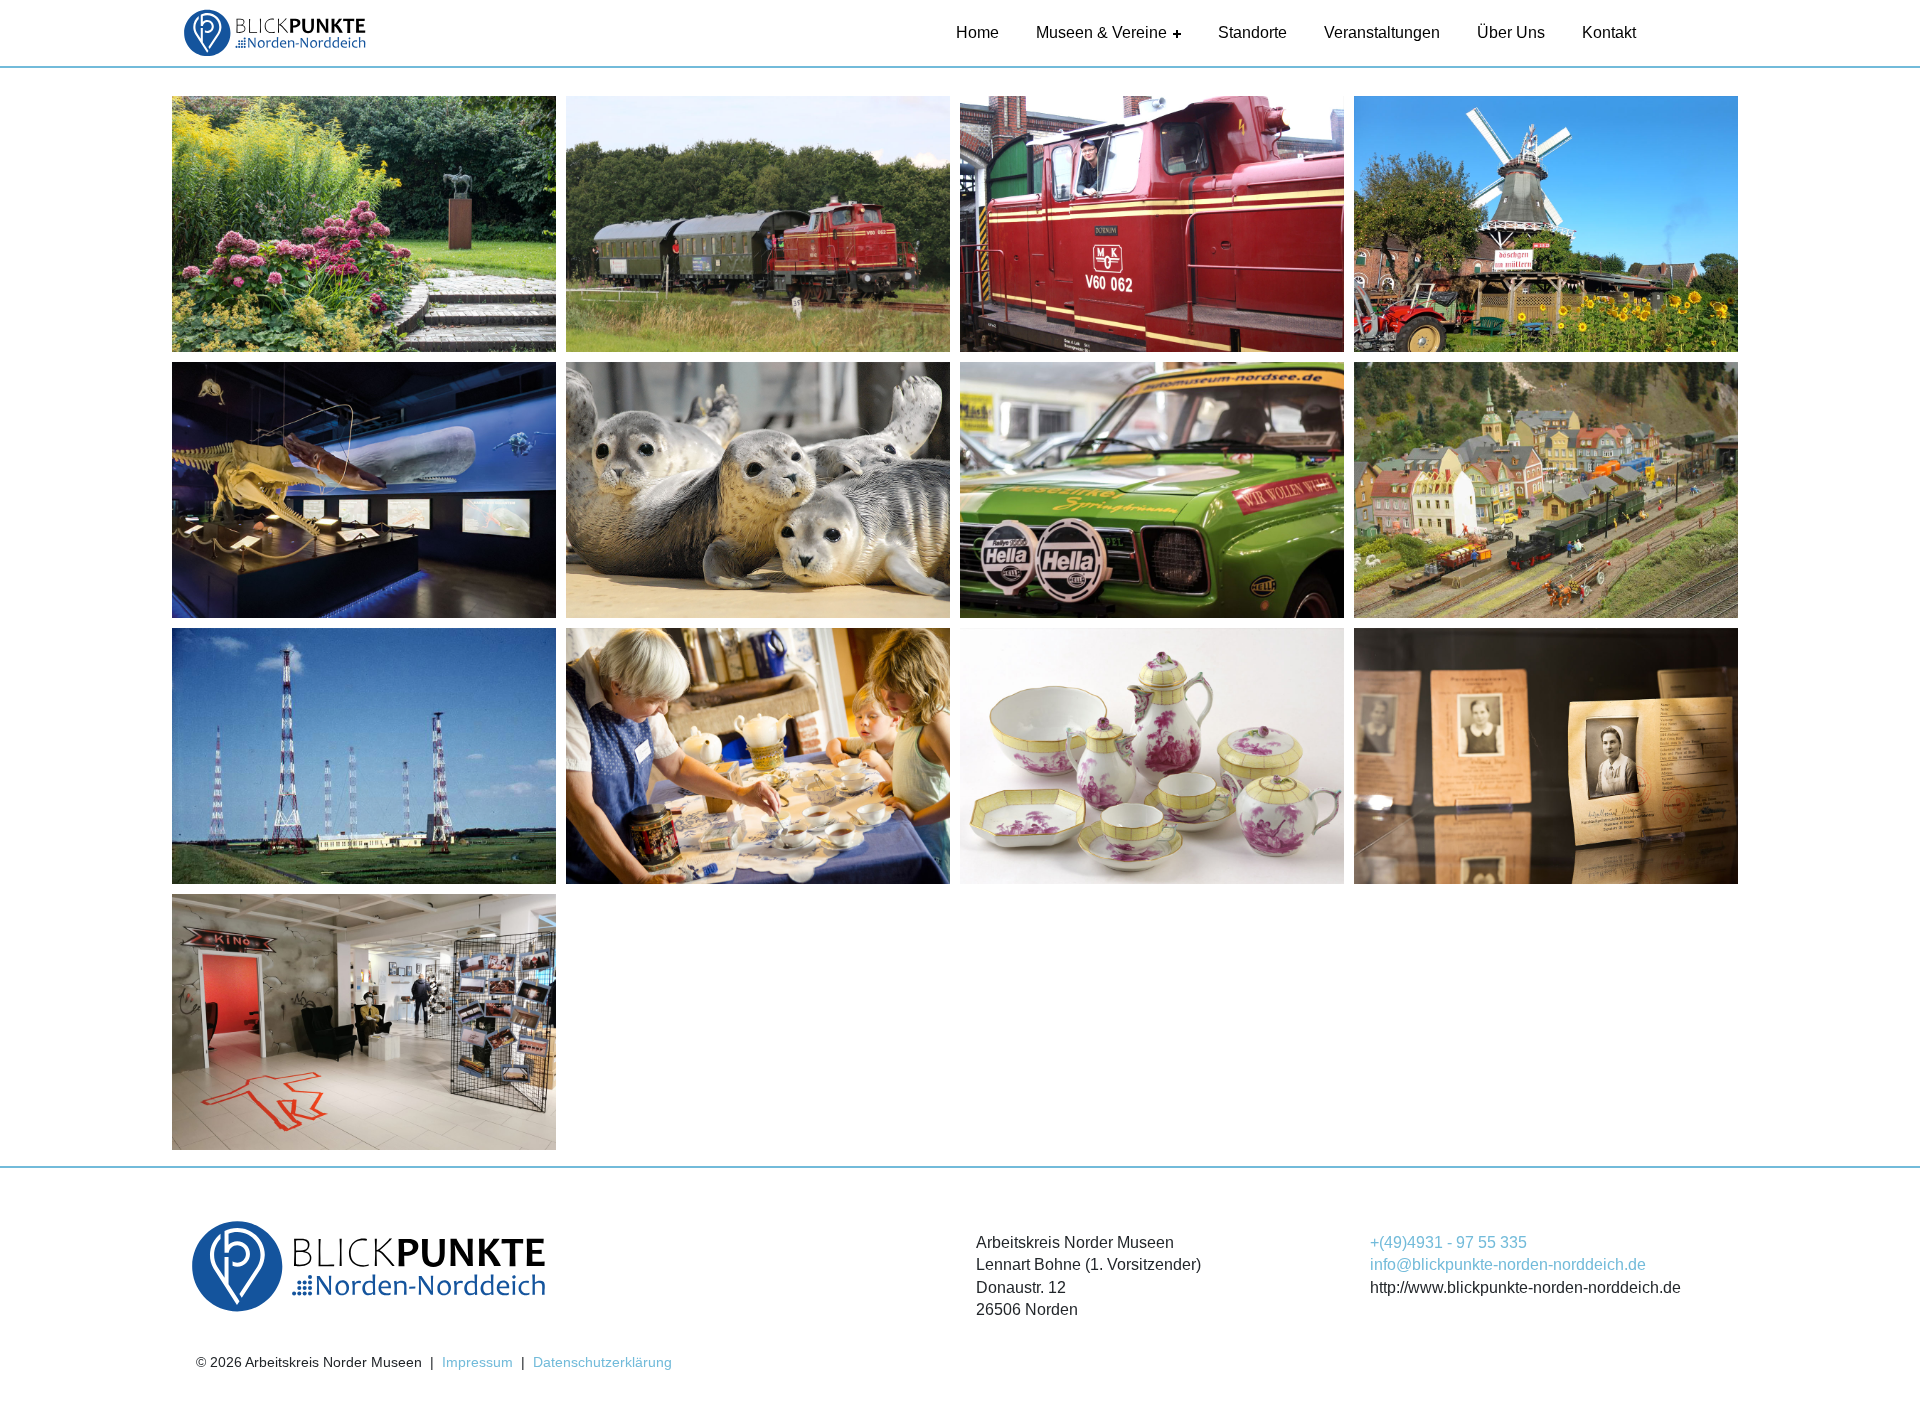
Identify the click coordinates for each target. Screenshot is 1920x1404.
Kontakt (1609, 32)
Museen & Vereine (1101, 32)
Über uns (1511, 32)
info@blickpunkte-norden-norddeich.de (1508, 1264)
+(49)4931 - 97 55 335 (1448, 1242)
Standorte (1252, 32)
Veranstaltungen (1382, 32)
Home (977, 32)
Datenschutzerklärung (602, 1362)
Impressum (477, 1362)
